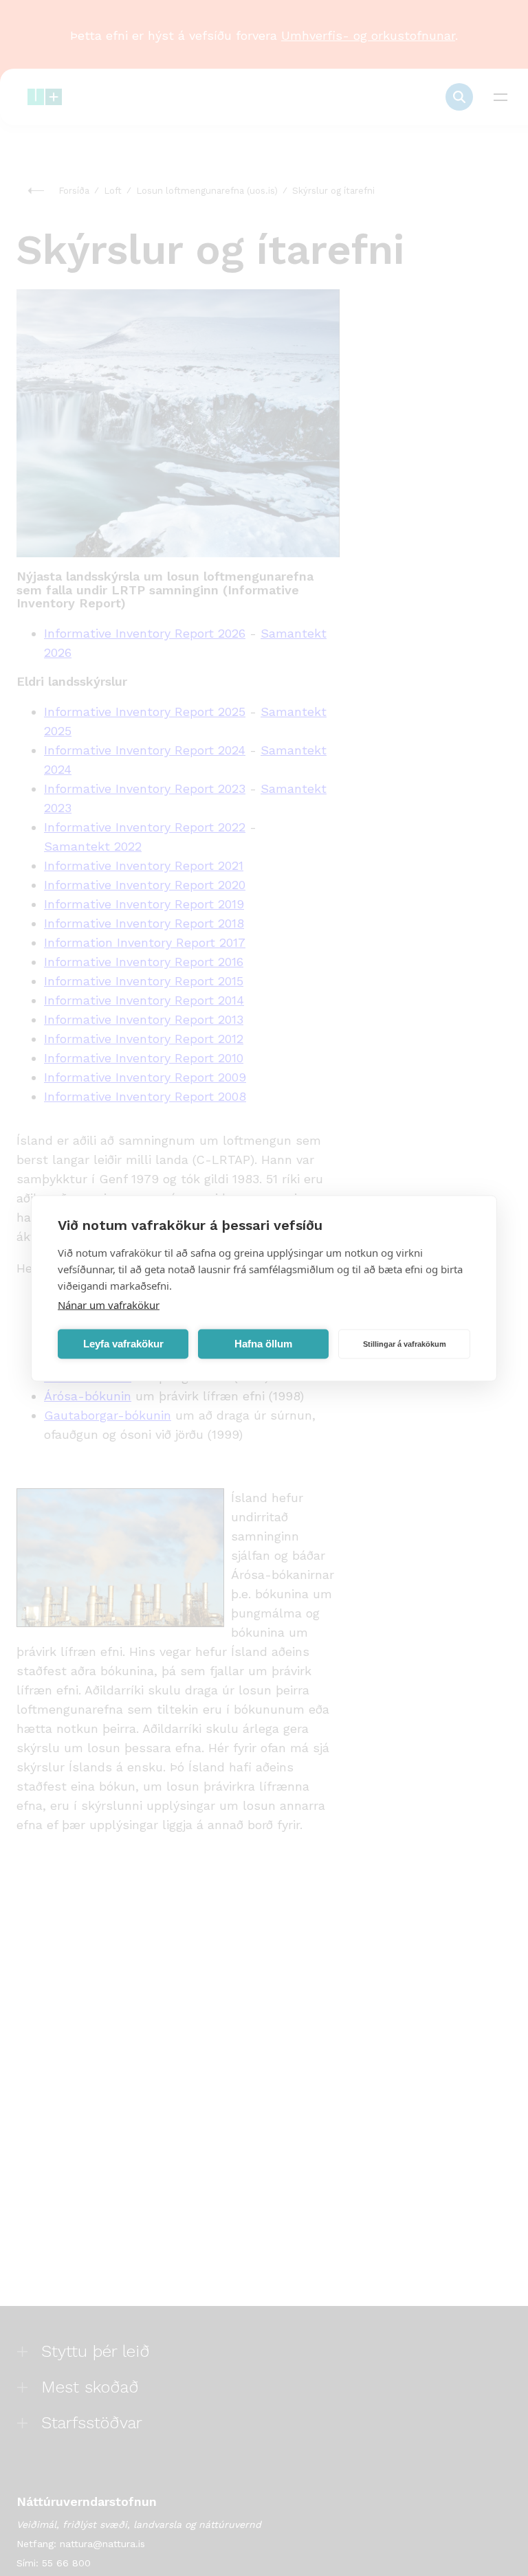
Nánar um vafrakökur (109, 1304)
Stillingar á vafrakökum (405, 1344)
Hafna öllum (263, 1344)
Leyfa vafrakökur (123, 1344)
